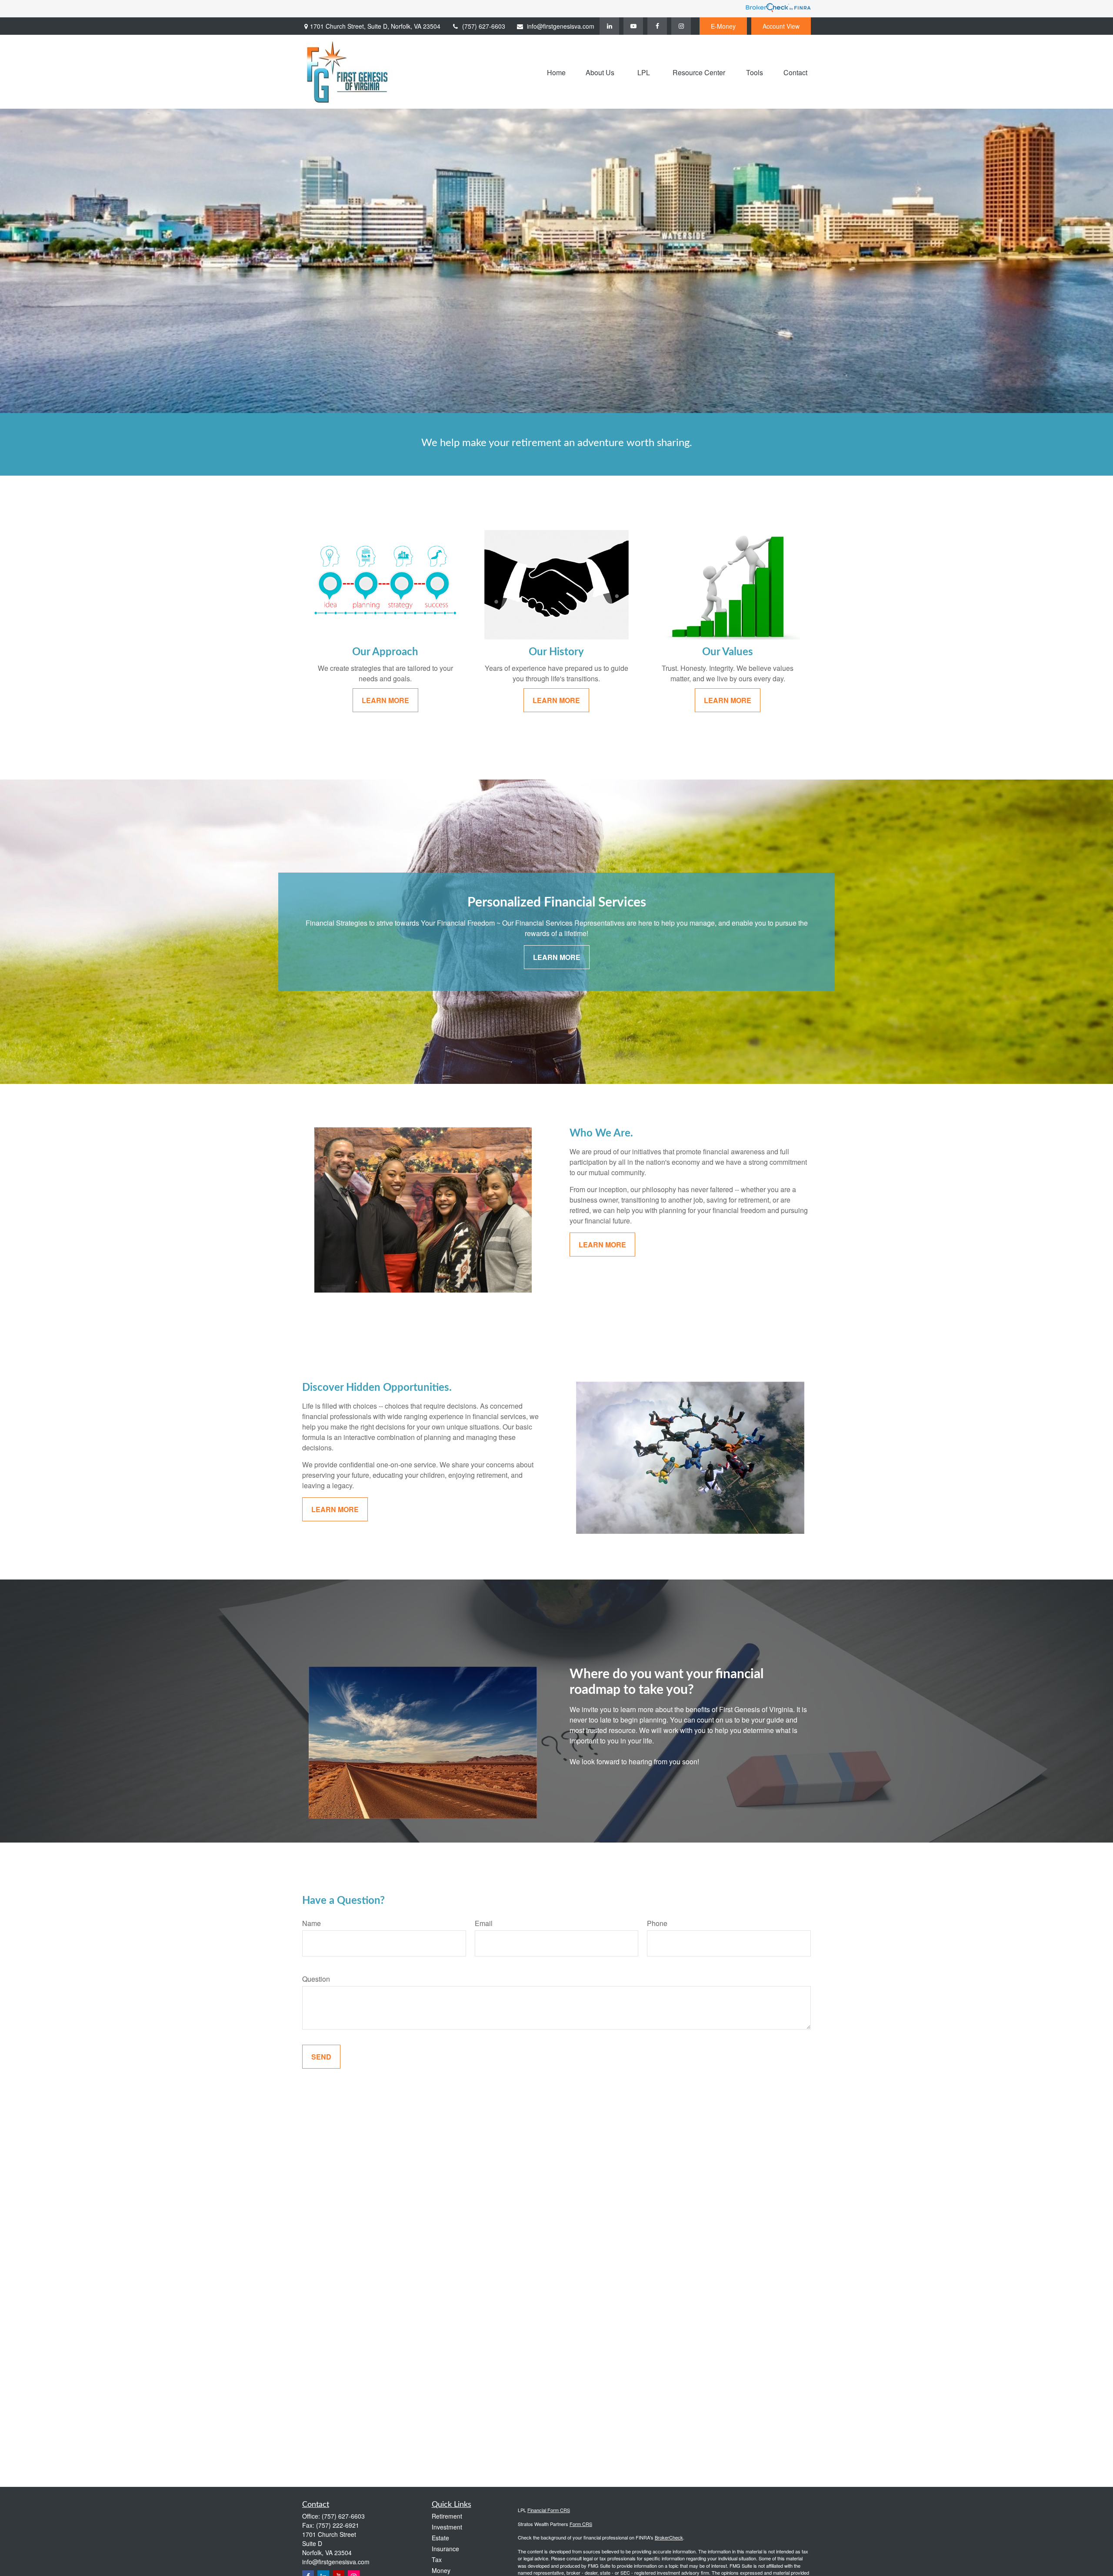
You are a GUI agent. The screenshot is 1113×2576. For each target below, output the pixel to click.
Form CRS (581, 2524)
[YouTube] (633, 26)
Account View (781, 26)
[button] (556, 72)
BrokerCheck (669, 2537)
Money (441, 2570)
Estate (440, 2538)
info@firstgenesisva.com (561, 26)
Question (316, 1979)
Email (484, 1923)
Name (312, 1923)
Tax (437, 2559)
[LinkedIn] (609, 26)
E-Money (723, 26)
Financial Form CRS (549, 2510)
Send (321, 2057)
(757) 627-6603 (484, 26)
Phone (657, 1923)
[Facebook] (657, 26)
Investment (447, 2527)
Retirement (447, 2516)
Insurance (445, 2549)
